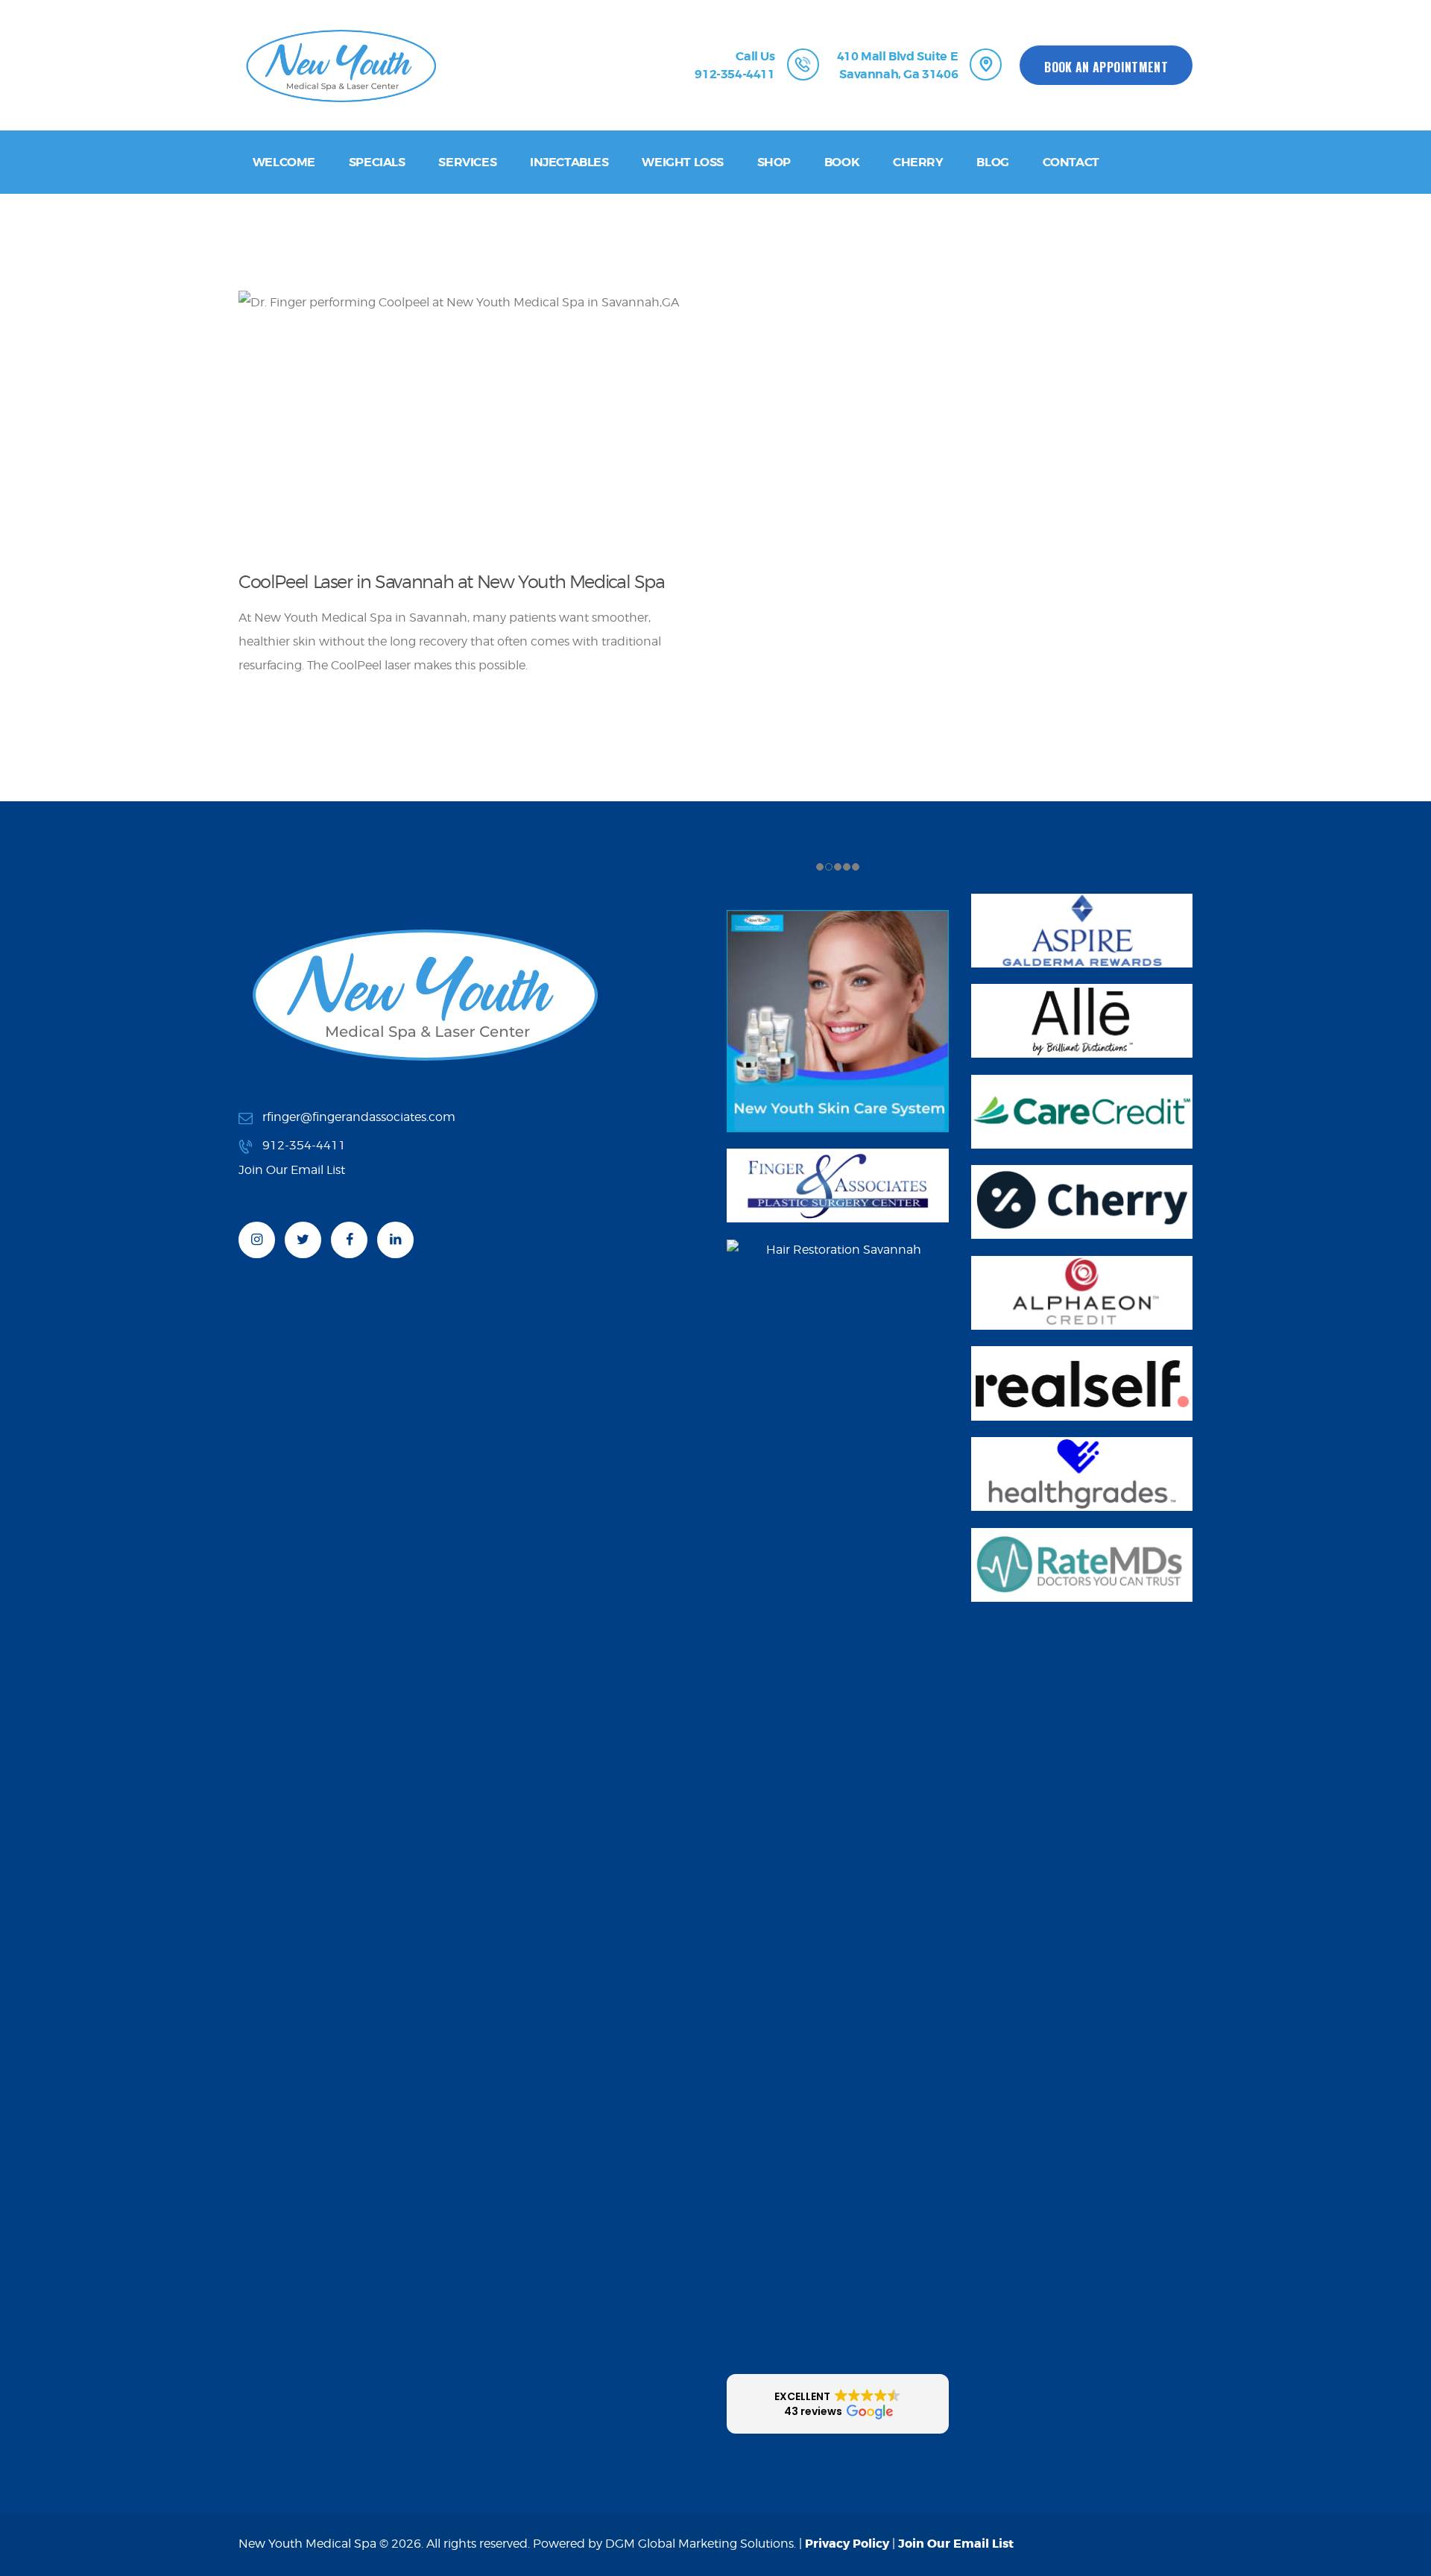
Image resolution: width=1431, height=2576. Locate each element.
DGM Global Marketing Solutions (699, 2544)
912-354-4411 (304, 1145)
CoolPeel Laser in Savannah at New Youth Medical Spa (452, 582)
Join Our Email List (956, 2544)
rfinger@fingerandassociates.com (359, 1117)
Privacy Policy (847, 2544)
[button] (838, 2404)
